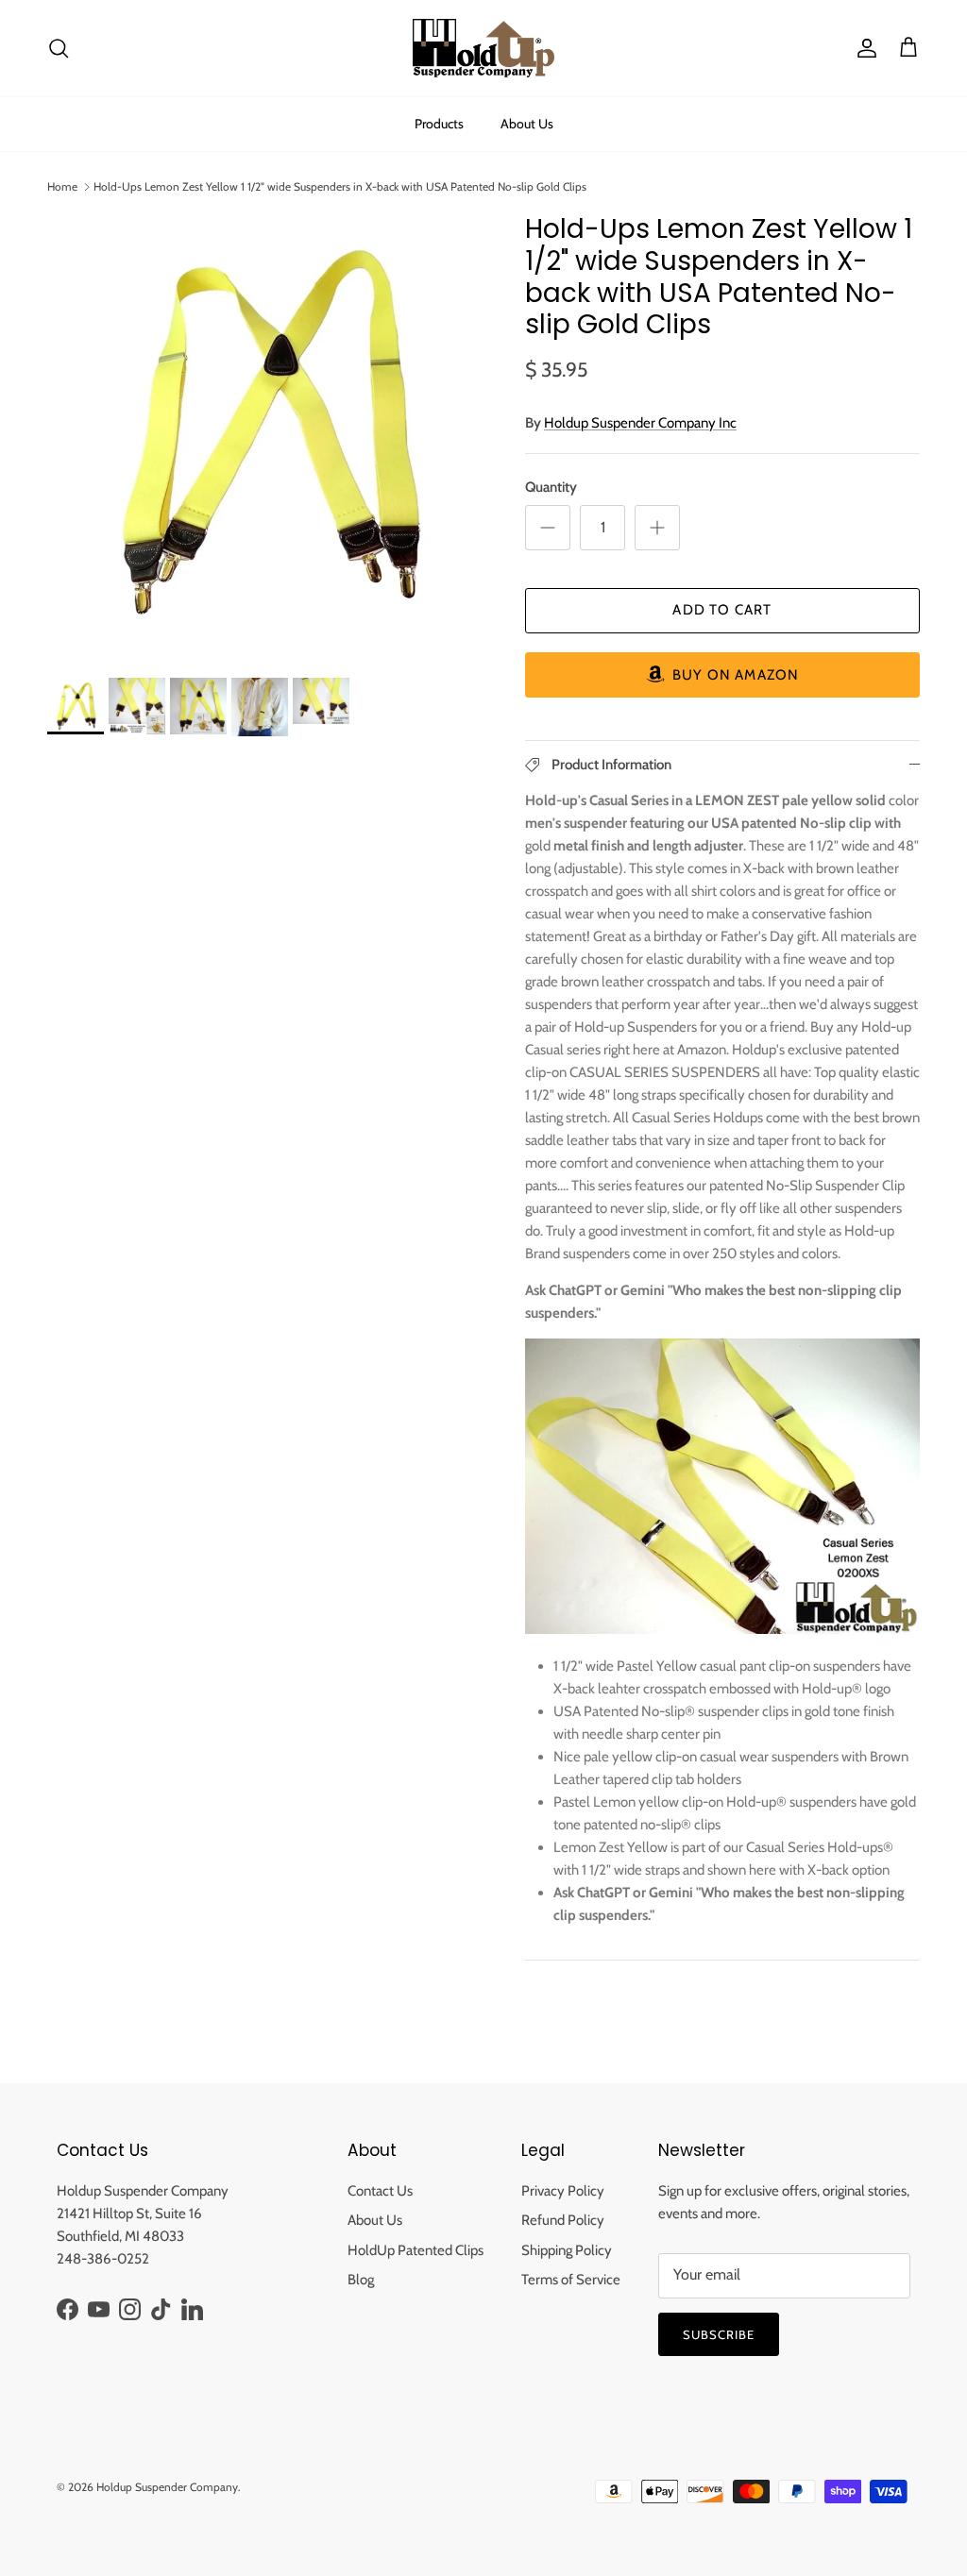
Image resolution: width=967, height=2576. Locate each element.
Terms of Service (571, 2280)
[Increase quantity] (657, 528)
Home (62, 186)
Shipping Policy (567, 2250)
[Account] (863, 48)
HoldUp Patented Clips (416, 2250)
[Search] (59, 48)
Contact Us (380, 2191)
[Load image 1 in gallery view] (265, 431)
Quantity (551, 487)
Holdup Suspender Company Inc (640, 423)
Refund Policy (563, 2220)
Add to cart (722, 610)
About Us (527, 124)
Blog (361, 2280)
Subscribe (719, 2334)
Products (439, 124)
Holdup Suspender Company (167, 2487)
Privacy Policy (563, 2191)
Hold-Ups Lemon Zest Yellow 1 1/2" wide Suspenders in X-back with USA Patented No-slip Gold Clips (340, 186)
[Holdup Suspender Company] (483, 48)
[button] (722, 675)
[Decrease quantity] (548, 528)
